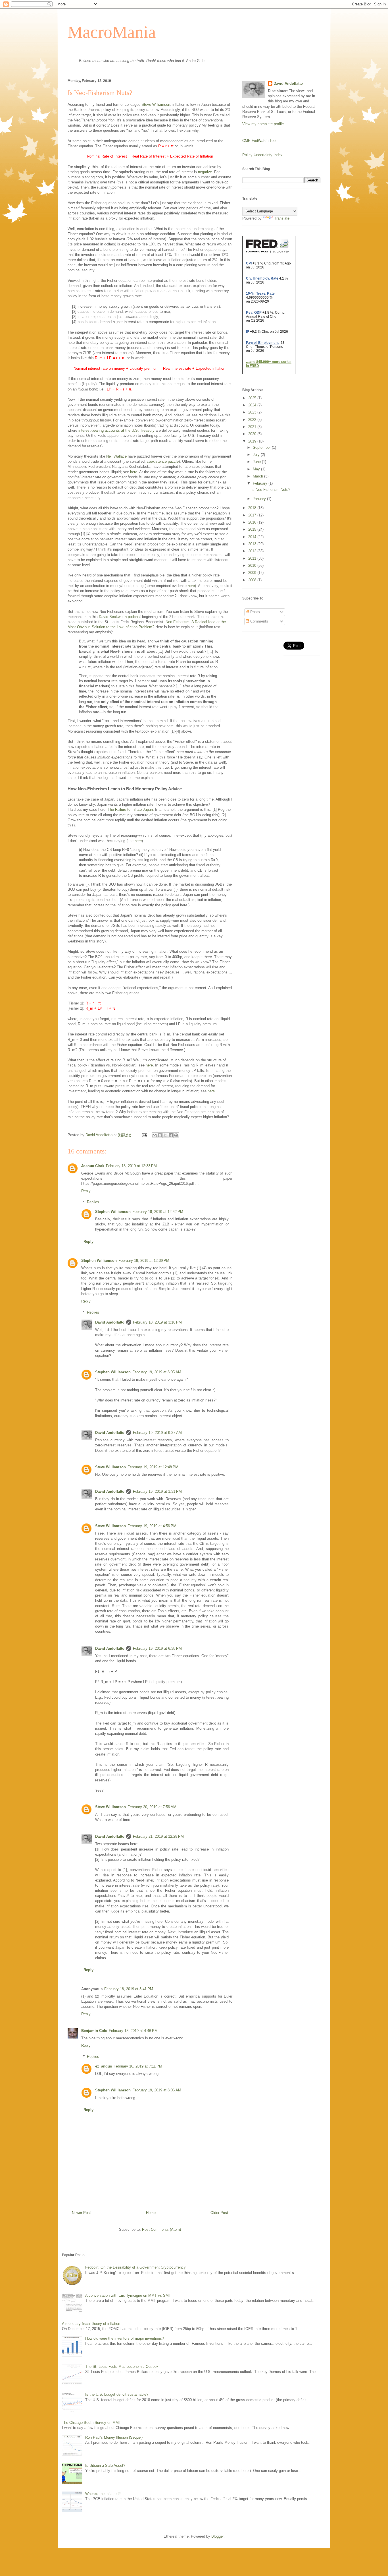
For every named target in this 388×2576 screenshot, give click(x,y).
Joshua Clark (93, 1166)
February (261, 483)
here (134, 472)
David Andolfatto (110, 1322)
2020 (253, 434)
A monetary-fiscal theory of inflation (91, 2324)
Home (151, 2213)
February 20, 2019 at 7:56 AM (152, 1807)
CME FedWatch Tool (259, 141)
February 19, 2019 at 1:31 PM (157, 1491)
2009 (253, 573)
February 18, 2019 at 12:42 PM (158, 1212)
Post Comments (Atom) (161, 2229)
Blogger (217, 2536)
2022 (253, 420)
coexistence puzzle (163, 461)
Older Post (219, 2213)
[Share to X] (165, 1135)
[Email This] (155, 1135)
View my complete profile (263, 124)
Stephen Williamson (113, 1212)
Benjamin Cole (94, 2031)
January (260, 499)
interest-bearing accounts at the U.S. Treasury (116, 430)
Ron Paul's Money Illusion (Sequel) (114, 2437)
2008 (253, 580)
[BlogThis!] (160, 1135)
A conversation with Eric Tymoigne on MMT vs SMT (128, 2295)
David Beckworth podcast (120, 617)
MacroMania (112, 32)
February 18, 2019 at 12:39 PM (144, 1261)
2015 (253, 529)
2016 (253, 522)
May (257, 469)
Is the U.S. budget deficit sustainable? (117, 2394)
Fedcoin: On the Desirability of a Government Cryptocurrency (135, 2267)
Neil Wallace (116, 456)
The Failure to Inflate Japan (130, 810)
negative (205, 172)
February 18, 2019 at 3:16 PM (157, 1322)
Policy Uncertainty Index (262, 155)
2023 (253, 412)
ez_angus (104, 2066)
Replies (93, 1202)
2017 (253, 515)
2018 (253, 508)
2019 (253, 441)
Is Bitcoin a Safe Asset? (105, 2466)
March (258, 476)
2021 (253, 427)
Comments (259, 621)
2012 (253, 551)
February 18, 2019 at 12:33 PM (131, 1166)
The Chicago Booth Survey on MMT (91, 2423)
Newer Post (81, 2213)
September (262, 447)
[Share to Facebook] (171, 1135)
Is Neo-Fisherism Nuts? (271, 490)
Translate (282, 218)
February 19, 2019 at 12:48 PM (153, 1467)
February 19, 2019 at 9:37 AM (157, 1433)
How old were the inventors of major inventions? (125, 2338)
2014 (253, 537)
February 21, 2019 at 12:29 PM (158, 1836)
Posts (255, 612)
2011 (253, 558)
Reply (86, 1191)
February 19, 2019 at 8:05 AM (157, 1372)
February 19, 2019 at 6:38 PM (157, 1648)
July (257, 455)
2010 (253, 566)
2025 (253, 398)
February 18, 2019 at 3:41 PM (129, 1989)
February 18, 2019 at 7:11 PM (138, 2066)
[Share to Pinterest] (176, 1135)
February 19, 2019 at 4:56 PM (152, 1526)
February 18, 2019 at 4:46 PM (133, 2031)
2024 (253, 405)
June (257, 462)
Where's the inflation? (103, 2494)
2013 (253, 544)
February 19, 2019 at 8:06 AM (157, 2090)
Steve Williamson (156, 105)
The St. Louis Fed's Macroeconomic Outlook (122, 2367)
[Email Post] (144, 1135)
